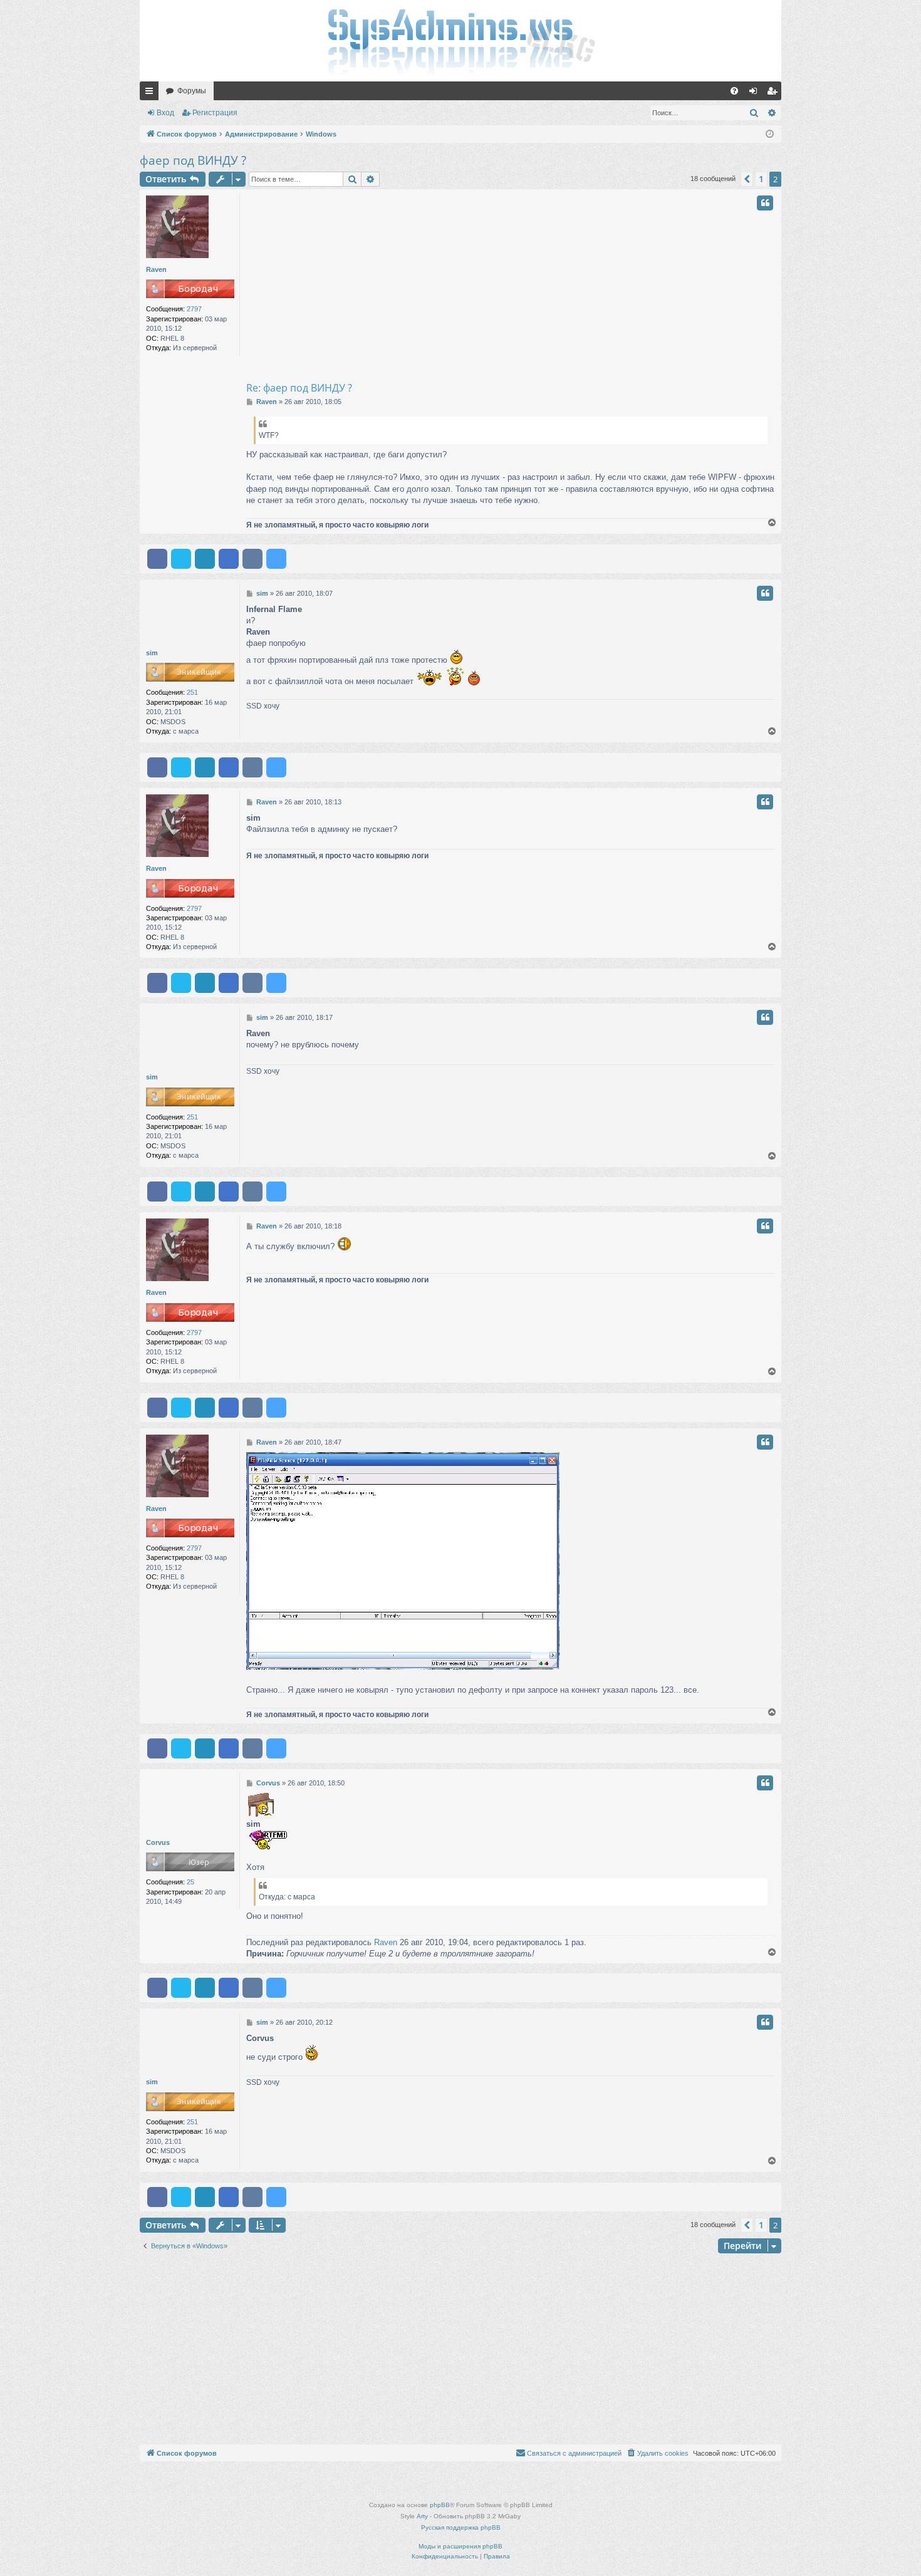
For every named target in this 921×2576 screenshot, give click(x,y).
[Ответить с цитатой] (765, 203)
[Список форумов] (460, 41)
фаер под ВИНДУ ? (193, 160)
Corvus (158, 1842)
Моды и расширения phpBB (460, 2546)
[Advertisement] (561, 286)
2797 (194, 309)
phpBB (440, 2505)
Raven (156, 269)
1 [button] (761, 179)
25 (190, 1882)
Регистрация (215, 113)
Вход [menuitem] (756, 93)
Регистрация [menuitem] (774, 93)
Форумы (192, 91)
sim (152, 653)
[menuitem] (734, 91)
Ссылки (152, 93)
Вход (165, 113)
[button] (747, 179)
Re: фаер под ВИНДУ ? (299, 388)
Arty (422, 2516)
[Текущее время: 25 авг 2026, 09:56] (770, 134)
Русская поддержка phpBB (461, 2527)
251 (192, 692)
